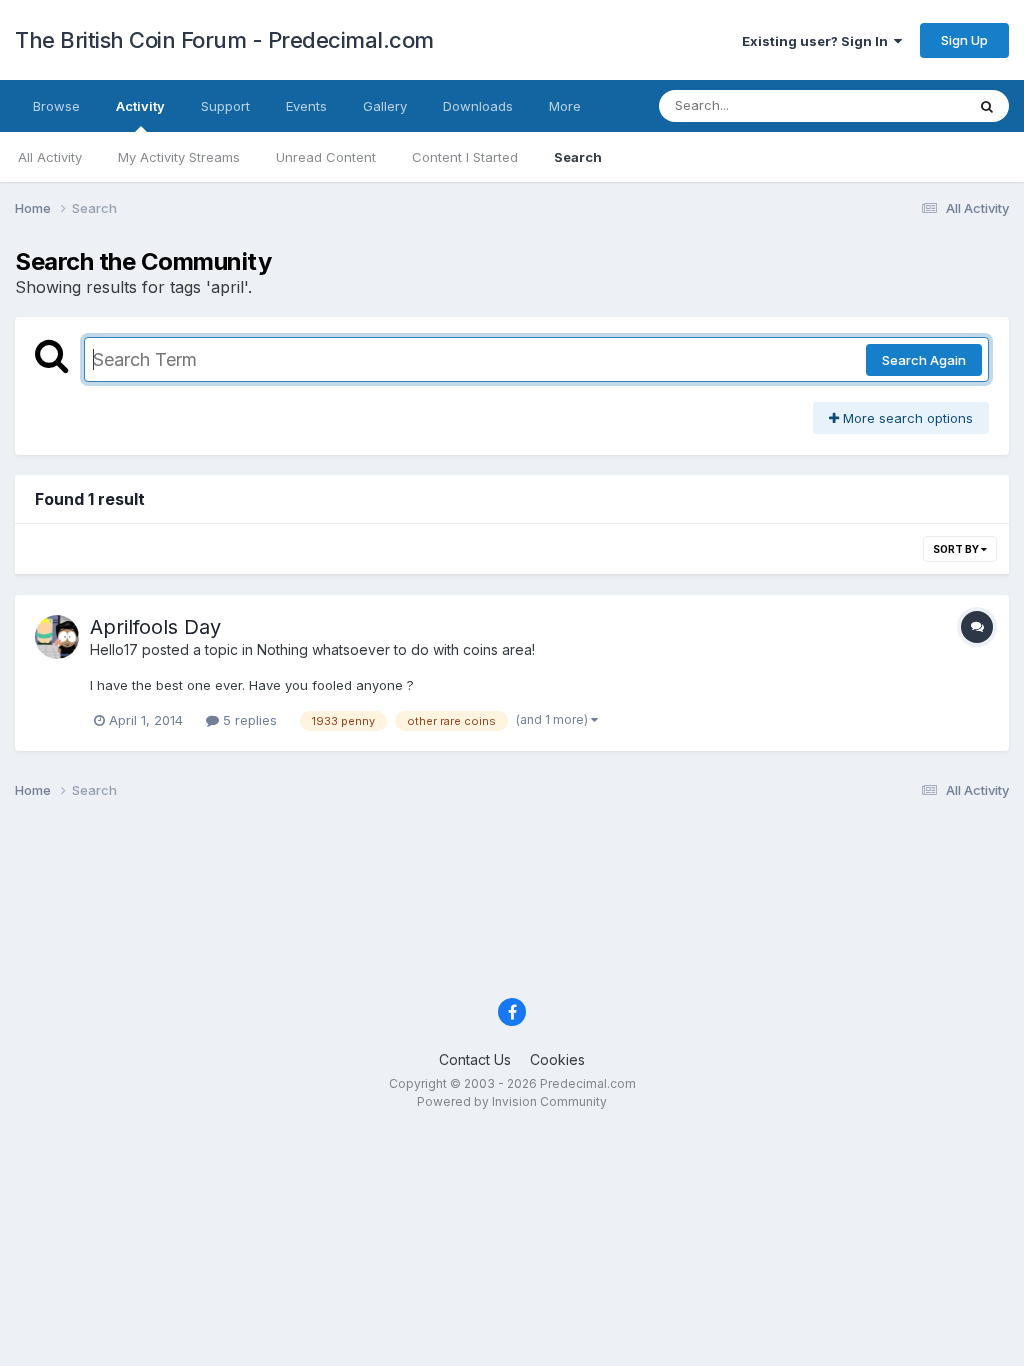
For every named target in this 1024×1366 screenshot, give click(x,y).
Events (306, 106)
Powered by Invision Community (512, 1101)
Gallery (385, 106)
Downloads (478, 106)
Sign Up (964, 40)
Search (578, 157)
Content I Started (465, 157)
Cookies (557, 1059)
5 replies (248, 720)
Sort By (957, 549)
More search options (906, 418)
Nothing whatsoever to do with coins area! (396, 649)
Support (225, 106)
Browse (56, 106)
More (565, 106)
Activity (140, 106)
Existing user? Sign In (818, 41)
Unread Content (326, 157)
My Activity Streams (179, 157)
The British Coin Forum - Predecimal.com (224, 40)
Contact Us (475, 1059)
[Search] (987, 106)
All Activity (50, 157)
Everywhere (903, 105)
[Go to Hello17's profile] (57, 637)
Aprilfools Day (155, 627)
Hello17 (114, 649)
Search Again (924, 360)
